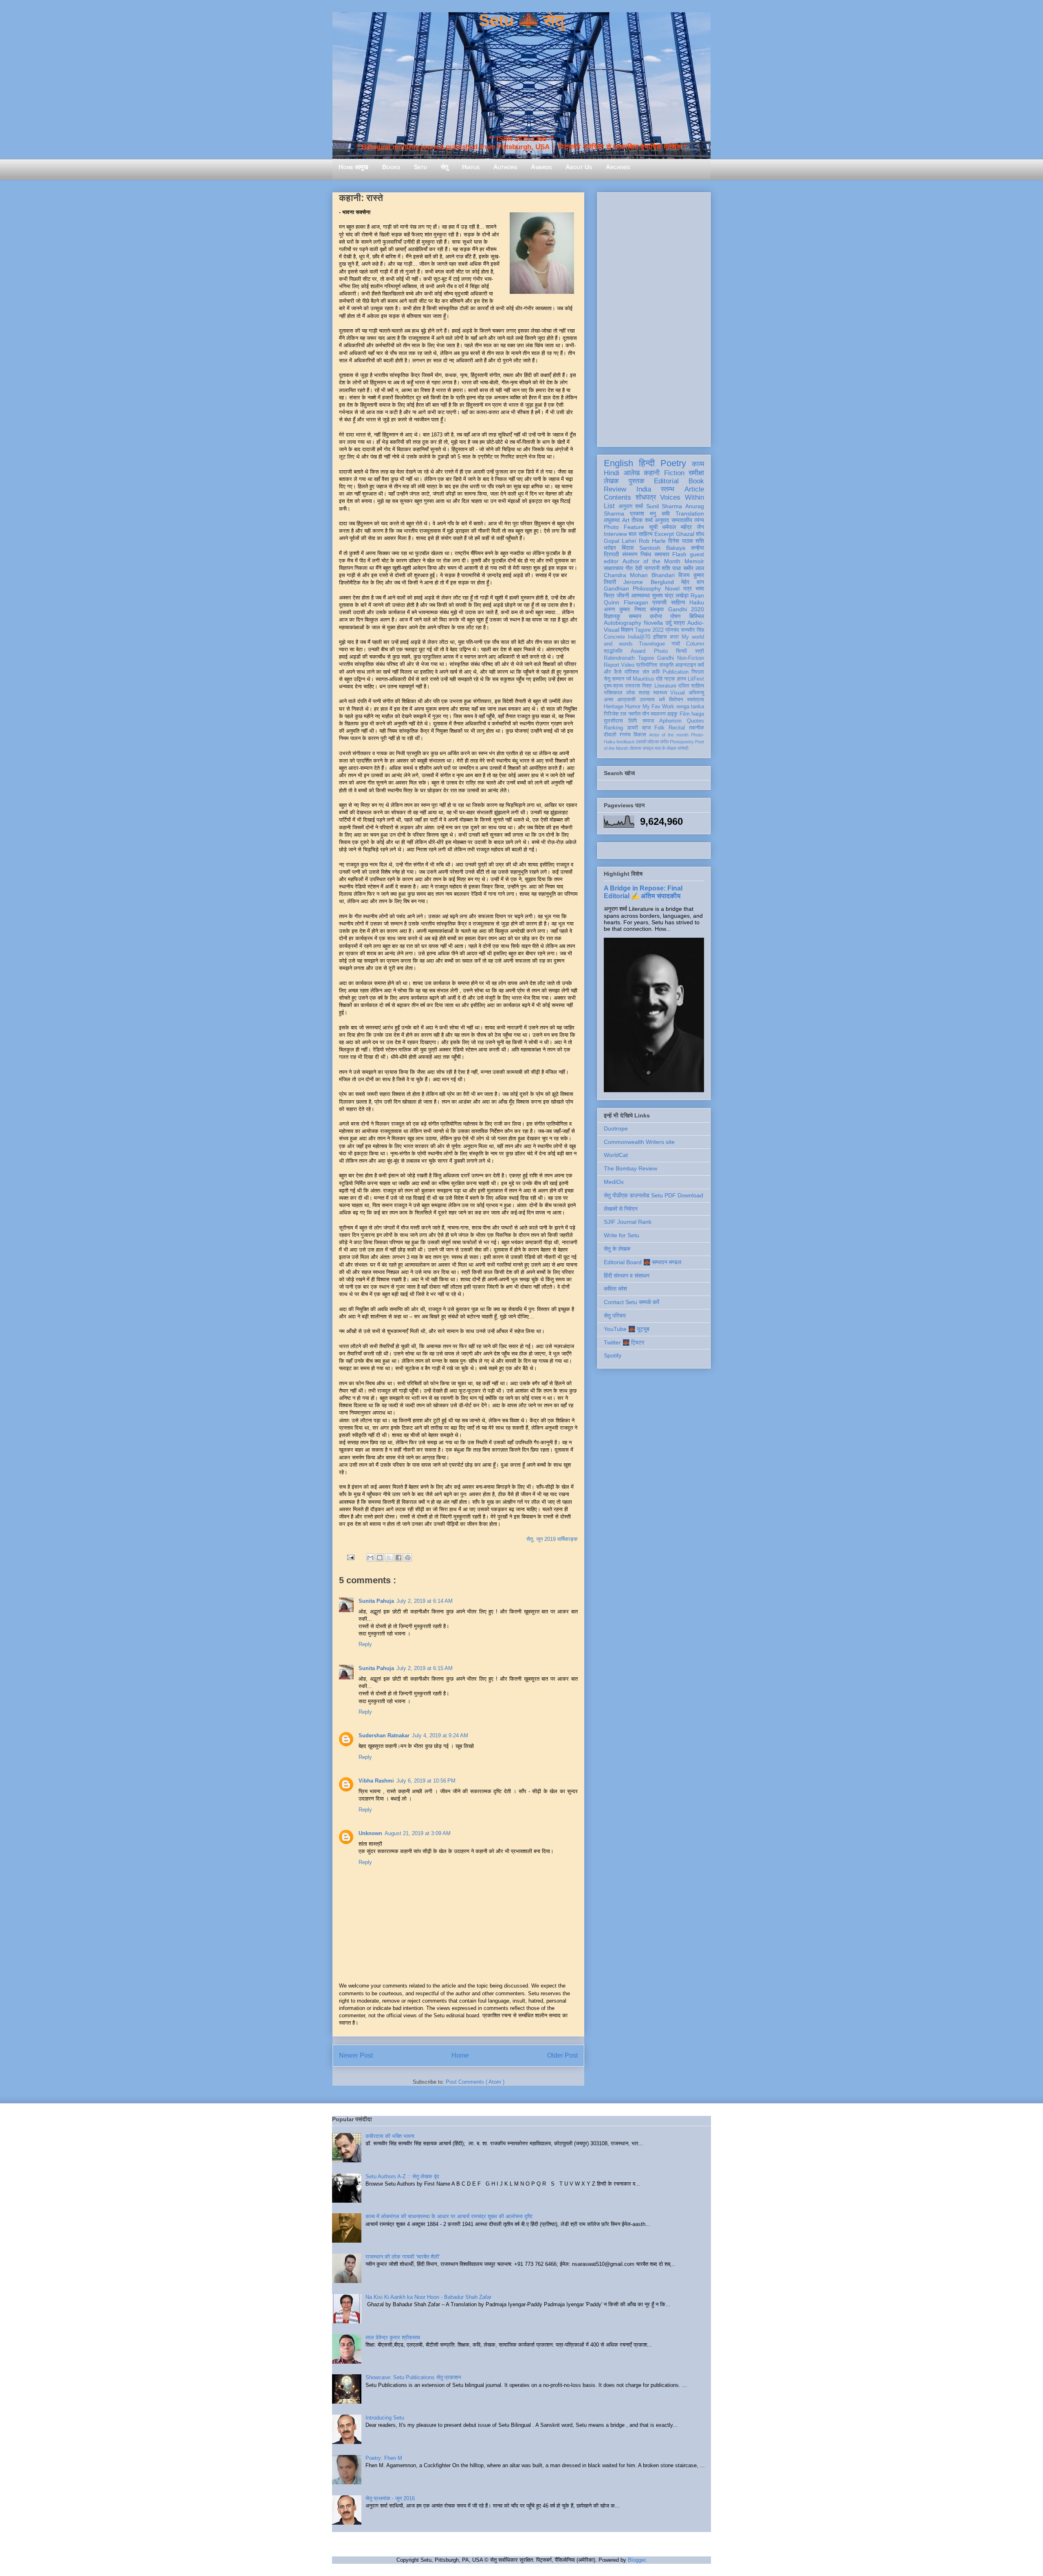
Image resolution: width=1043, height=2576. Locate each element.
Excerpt (664, 534)
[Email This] (370, 1558)
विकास (640, 735)
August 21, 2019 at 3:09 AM (418, 1833)
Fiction (674, 473)
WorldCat (616, 1155)
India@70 (639, 637)
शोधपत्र (646, 497)
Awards (541, 167)
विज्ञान (627, 630)
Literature (665, 686)
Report (612, 665)
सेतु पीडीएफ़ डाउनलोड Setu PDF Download (654, 1195)
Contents (617, 497)
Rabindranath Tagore (629, 658)
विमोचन (676, 700)
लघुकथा (612, 520)
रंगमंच (625, 735)
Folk (659, 728)
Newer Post (356, 2055)
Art (626, 520)
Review (615, 489)
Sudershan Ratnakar (384, 1735)
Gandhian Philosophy (632, 588)
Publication (676, 672)
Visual (678, 693)
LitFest (696, 679)
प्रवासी (659, 602)
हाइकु (672, 714)
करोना (656, 616)
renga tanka (690, 707)
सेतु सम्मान (614, 679)
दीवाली (610, 735)
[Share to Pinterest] (408, 1558)
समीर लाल (694, 568)
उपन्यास (647, 700)
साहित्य (678, 602)
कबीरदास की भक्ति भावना (390, 2136)
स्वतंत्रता (695, 700)
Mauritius (644, 679)
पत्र (688, 588)
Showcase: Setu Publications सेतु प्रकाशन (413, 2377)
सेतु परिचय (615, 1316)
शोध (700, 534)
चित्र (609, 595)
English (618, 463)
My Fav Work (659, 707)
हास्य (682, 679)
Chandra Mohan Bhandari (639, 575)
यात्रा (679, 623)
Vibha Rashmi (376, 1781)
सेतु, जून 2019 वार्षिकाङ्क (552, 1539)
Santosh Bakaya (662, 548)
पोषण (676, 616)
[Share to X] (389, 1558)
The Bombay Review (630, 1168)
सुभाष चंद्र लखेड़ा (670, 595)
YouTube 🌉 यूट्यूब (627, 1329)
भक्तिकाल (613, 693)
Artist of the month (669, 735)
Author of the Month (652, 561)
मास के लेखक (666, 748)
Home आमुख (353, 167)
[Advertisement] (654, 318)
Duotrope (616, 1128)
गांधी (676, 644)
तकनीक (696, 728)
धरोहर (610, 548)
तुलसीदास (613, 721)
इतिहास (660, 637)
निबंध (646, 554)
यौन (646, 714)
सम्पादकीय (682, 520)
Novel (672, 588)
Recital (677, 728)
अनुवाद (662, 520)
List (609, 506)
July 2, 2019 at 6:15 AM (425, 1668)
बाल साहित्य (640, 534)
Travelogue (652, 644)
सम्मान (635, 616)
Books (391, 167)
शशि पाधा (671, 568)
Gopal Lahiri (620, 541)
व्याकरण (658, 714)
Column (695, 644)
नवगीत (634, 714)
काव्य (698, 464)
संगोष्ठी (683, 748)
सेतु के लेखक (617, 1249)
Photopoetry (682, 742)
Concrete (614, 637)
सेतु (444, 167)
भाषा (700, 588)
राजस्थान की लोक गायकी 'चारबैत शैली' (403, 2257)
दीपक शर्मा (642, 520)
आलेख (632, 473)
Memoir (694, 561)
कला (674, 637)
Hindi (612, 473)
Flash (679, 554)
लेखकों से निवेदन (621, 1209)
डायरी (633, 728)
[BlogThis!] (380, 1558)
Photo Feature (624, 527)
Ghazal (685, 534)
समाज (648, 721)
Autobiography (623, 623)
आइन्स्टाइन (685, 665)
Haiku (697, 602)
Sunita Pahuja (376, 1601)
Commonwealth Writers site (639, 1142)
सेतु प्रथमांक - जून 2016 (390, 2498)
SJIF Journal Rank (628, 1222)
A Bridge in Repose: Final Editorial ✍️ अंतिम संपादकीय (643, 892)
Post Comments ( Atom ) (475, 2082)
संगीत (664, 742)
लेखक (611, 481)
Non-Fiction (691, 658)
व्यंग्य (699, 520)
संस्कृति (666, 665)
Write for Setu (622, 1235)
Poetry (673, 463)
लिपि (633, 721)
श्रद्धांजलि (613, 651)
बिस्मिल (697, 616)
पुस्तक (637, 481)
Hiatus (471, 167)
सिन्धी (681, 651)
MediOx (614, 1182)
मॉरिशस (632, 672)
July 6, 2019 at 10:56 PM (426, 1781)
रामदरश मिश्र (638, 686)
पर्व (629, 679)
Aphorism (670, 721)
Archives (618, 167)
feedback (626, 742)
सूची (653, 527)
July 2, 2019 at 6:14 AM (425, 1601)
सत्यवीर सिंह (692, 630)
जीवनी (623, 595)
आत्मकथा (640, 595)
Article (694, 489)
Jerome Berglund (648, 582)
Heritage (614, 707)
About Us (579, 167)
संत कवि (651, 672)
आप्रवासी (626, 700)
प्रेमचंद (672, 630)
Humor (633, 707)
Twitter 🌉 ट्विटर (624, 1342)
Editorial (666, 481)
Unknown (370, 1833)
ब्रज (646, 728)
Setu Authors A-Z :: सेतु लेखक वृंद (402, 2176)
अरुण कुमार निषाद (625, 609)
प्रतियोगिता (647, 665)
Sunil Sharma (664, 506)
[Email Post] (350, 1557)
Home (460, 2055)
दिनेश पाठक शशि (686, 541)
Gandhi (666, 658)
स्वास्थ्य (660, 693)
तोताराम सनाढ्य (641, 748)
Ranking (613, 728)
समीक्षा (696, 473)
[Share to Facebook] (398, 1558)
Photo (661, 651)
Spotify (613, 1355)
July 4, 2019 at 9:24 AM (440, 1735)
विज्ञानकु (612, 616)
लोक (631, 693)
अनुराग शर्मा (631, 506)
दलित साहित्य (691, 686)
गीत (629, 568)
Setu (420, 167)
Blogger (637, 2560)
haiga (698, 714)
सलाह (644, 693)
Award (638, 651)
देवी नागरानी (647, 568)
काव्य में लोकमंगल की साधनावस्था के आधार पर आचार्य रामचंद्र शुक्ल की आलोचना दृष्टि (449, 2216)
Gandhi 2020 (686, 609)
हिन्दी (647, 463)
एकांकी (641, 742)
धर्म (662, 700)
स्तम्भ (668, 489)
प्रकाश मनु (643, 513)
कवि (666, 513)
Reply (365, 1644)
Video (628, 665)
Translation (690, 513)
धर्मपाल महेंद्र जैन (683, 527)
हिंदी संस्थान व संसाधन (627, 1276)
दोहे (659, 679)
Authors (505, 167)
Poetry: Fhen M (384, 2458)
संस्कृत (657, 609)
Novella (653, 623)
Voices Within (682, 497)
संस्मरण (630, 554)
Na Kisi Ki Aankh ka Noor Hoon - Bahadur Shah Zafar (428, 2297)
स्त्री (700, 651)
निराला (698, 672)
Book (696, 481)
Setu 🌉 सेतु (521, 20)
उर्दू (668, 623)
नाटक (670, 679)
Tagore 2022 (649, 630)
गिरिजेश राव (615, 714)
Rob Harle (652, 541)
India (644, 489)
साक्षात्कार (614, 568)
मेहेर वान (693, 582)
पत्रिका (653, 742)
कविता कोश (615, 1289)
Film (685, 714)
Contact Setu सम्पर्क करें (632, 1302)
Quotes (695, 721)
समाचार (662, 554)
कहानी (652, 473)
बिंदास (628, 548)
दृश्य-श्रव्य (613, 686)
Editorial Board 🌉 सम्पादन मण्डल (643, 1262)
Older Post (562, 2055)
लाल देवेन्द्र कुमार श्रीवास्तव (393, 2337)
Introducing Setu (385, 2418)
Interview (615, 534)
